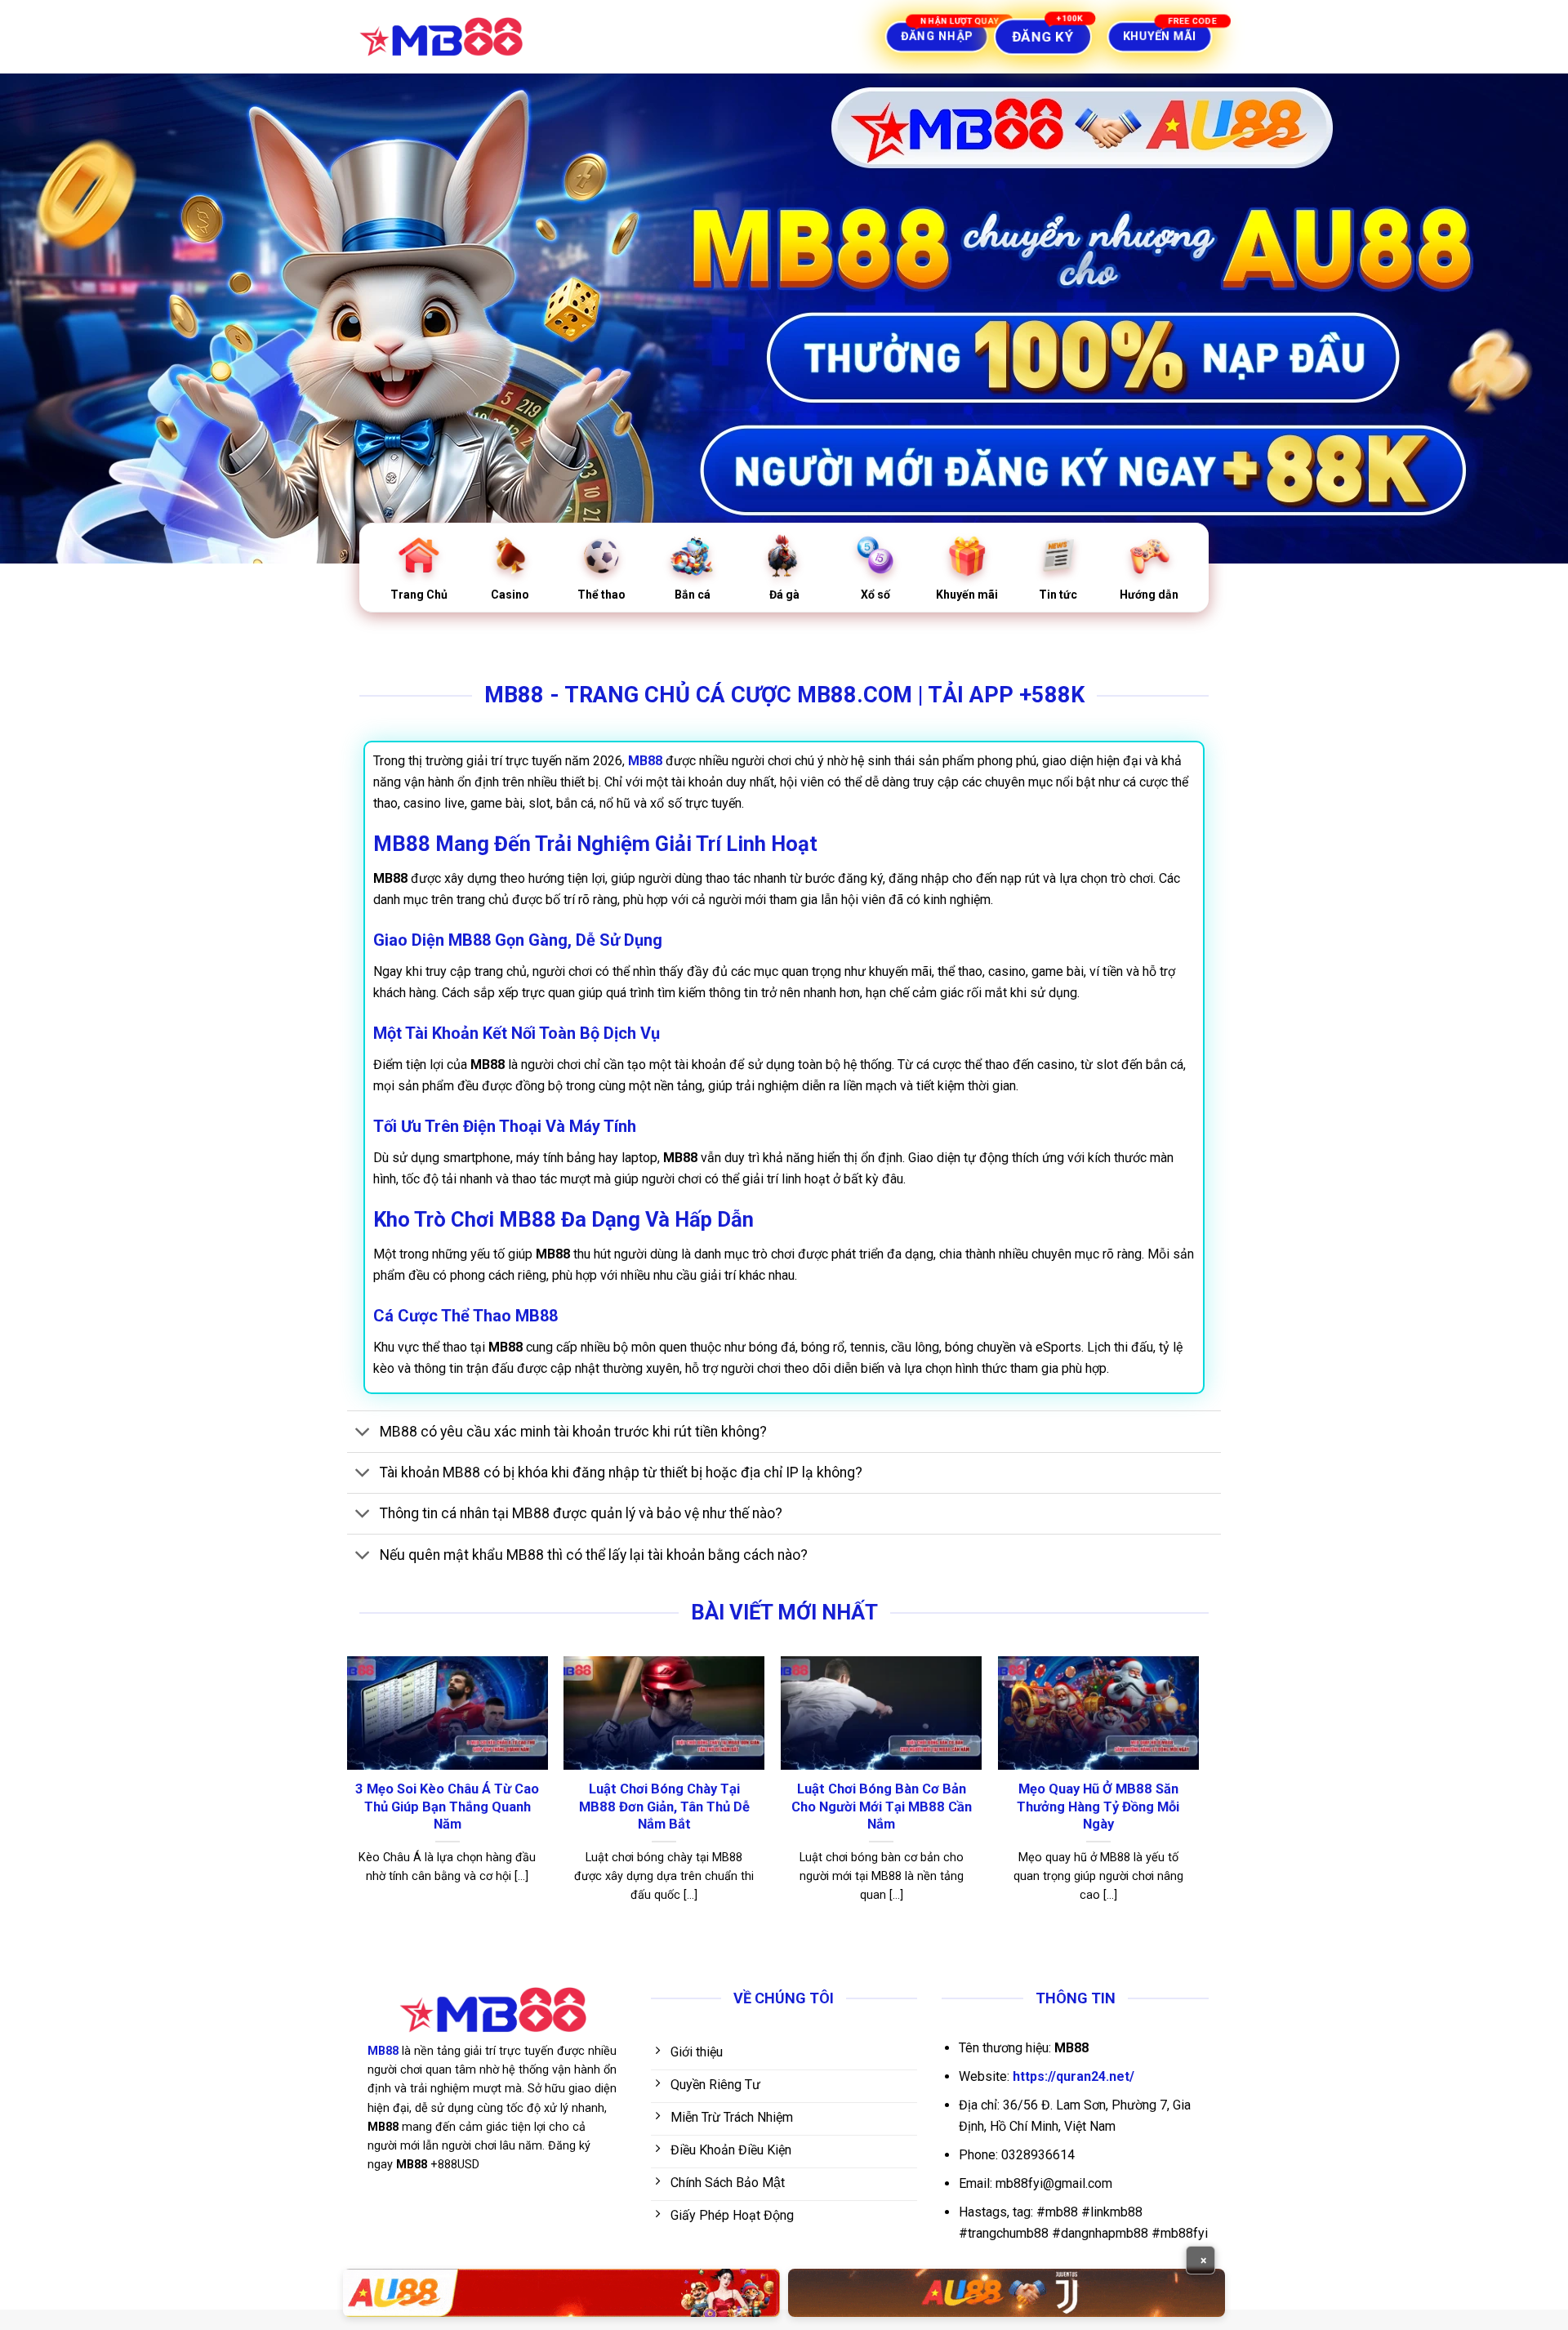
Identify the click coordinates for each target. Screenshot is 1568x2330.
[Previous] (348, 1795)
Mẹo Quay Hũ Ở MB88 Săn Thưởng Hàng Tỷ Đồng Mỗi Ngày (1098, 1807)
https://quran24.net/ (1074, 2076)
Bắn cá (693, 595)
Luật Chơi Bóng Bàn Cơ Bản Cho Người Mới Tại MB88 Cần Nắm (882, 1807)
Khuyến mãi (967, 595)
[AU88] (561, 2293)
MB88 (383, 2051)
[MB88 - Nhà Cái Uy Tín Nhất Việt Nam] (441, 37)
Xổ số (875, 595)
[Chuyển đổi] (363, 1433)
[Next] (1198, 1795)
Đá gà (784, 595)
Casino (510, 595)
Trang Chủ (419, 595)
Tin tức (1058, 595)
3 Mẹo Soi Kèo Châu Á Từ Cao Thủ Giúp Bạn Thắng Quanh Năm (447, 1807)
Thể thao (601, 595)
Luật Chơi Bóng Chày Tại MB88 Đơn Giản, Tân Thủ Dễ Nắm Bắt (664, 1807)
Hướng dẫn (1149, 595)
